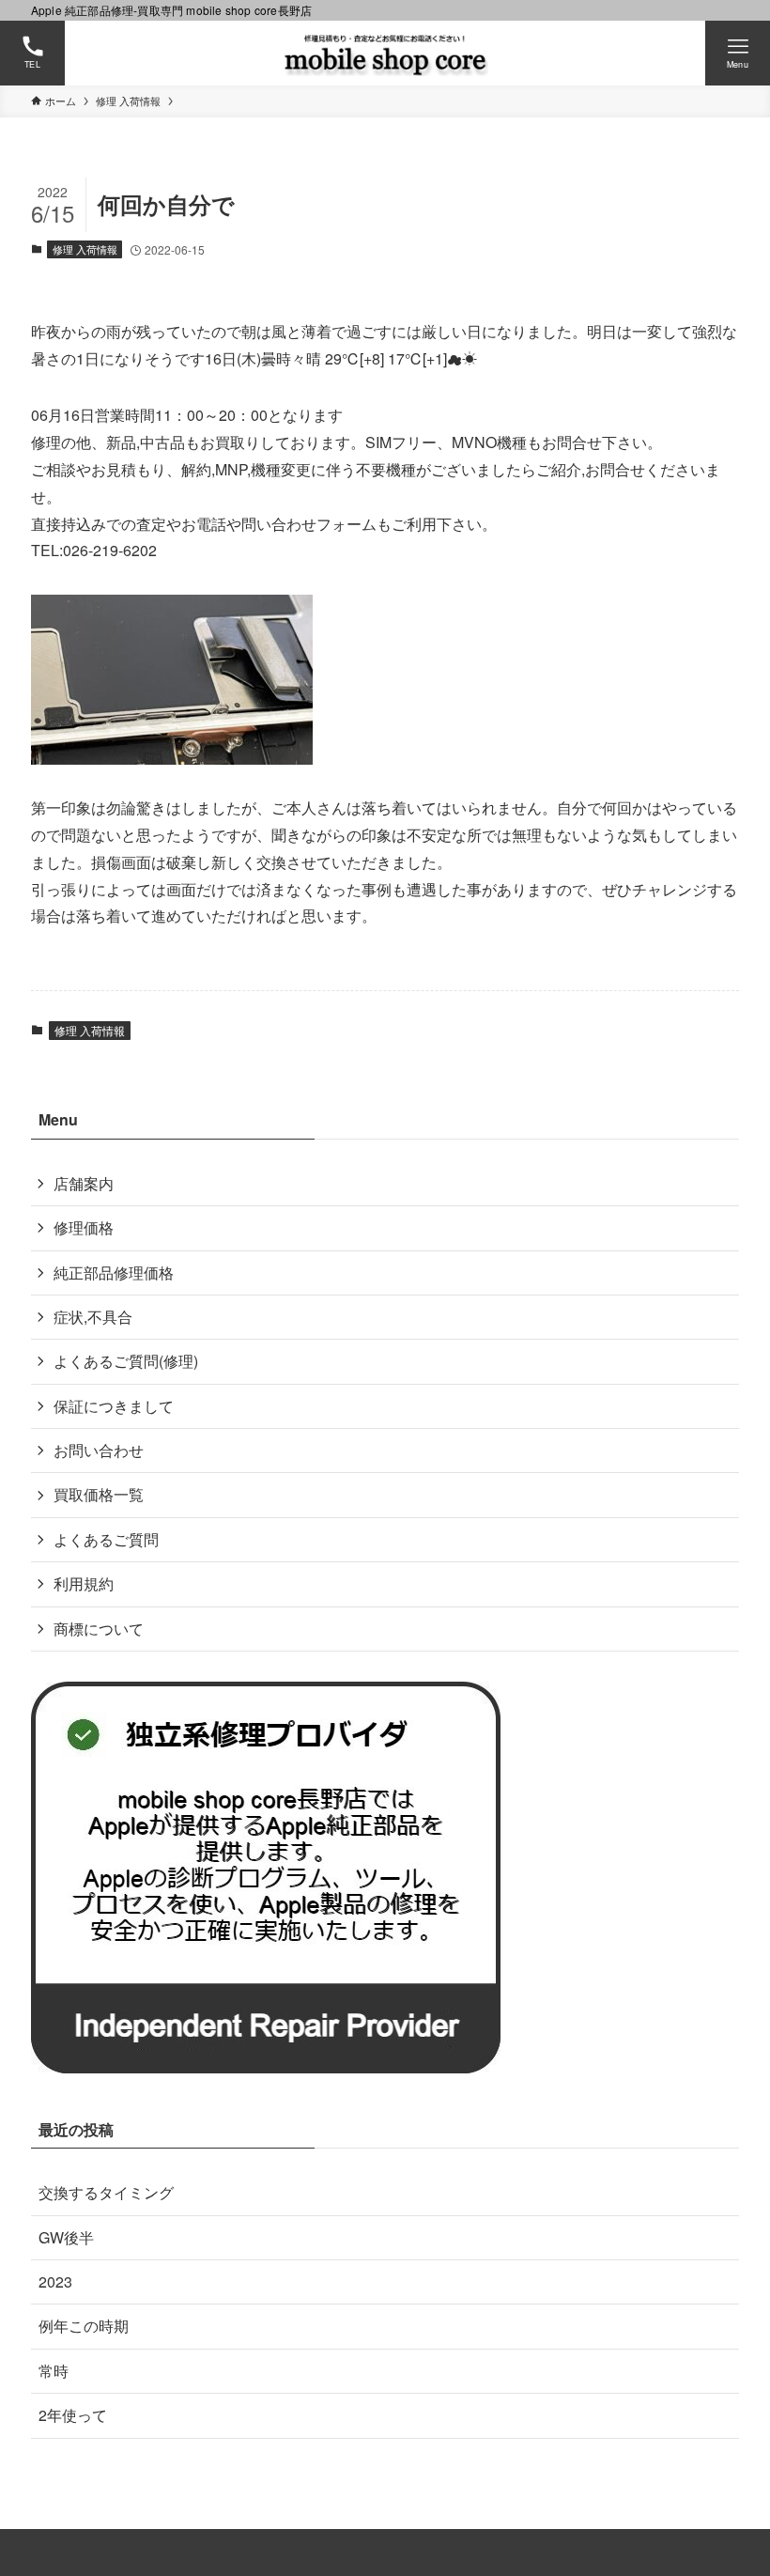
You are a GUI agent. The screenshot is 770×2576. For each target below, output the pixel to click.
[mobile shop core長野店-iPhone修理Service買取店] (385, 53)
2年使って (73, 2415)
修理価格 (84, 1227)
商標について (99, 1629)
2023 (55, 2281)
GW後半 (66, 2237)
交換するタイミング (106, 2192)
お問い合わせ (99, 1450)
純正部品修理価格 (114, 1272)
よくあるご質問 (106, 1539)
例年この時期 (84, 2326)
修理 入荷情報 (85, 249)
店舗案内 (84, 1183)
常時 (54, 2371)
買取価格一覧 (99, 1494)
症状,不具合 (93, 1317)
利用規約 (84, 1583)
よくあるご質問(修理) (126, 1361)
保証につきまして (114, 1406)
